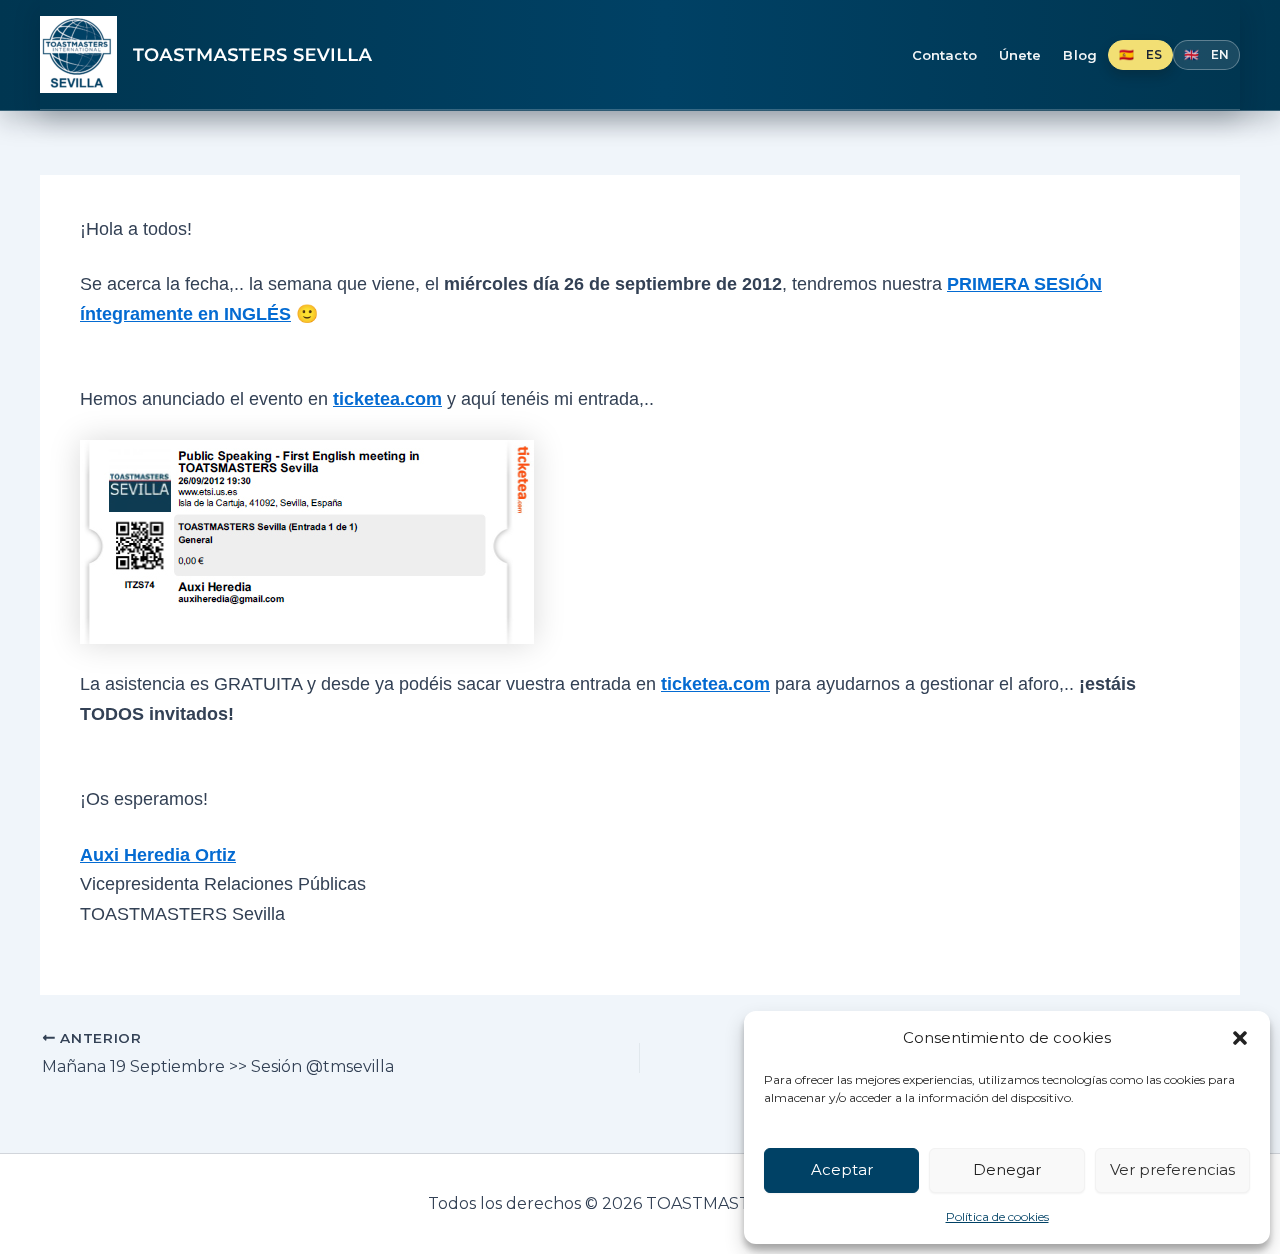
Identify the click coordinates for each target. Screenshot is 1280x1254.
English (1206, 55)
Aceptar (842, 1169)
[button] (1240, 1038)
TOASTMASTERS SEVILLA (252, 55)
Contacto (944, 55)
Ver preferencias (1172, 1169)
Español (1140, 55)
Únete (1020, 55)
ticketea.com (387, 399)
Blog (1080, 55)
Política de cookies (997, 1216)
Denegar (1007, 1169)
